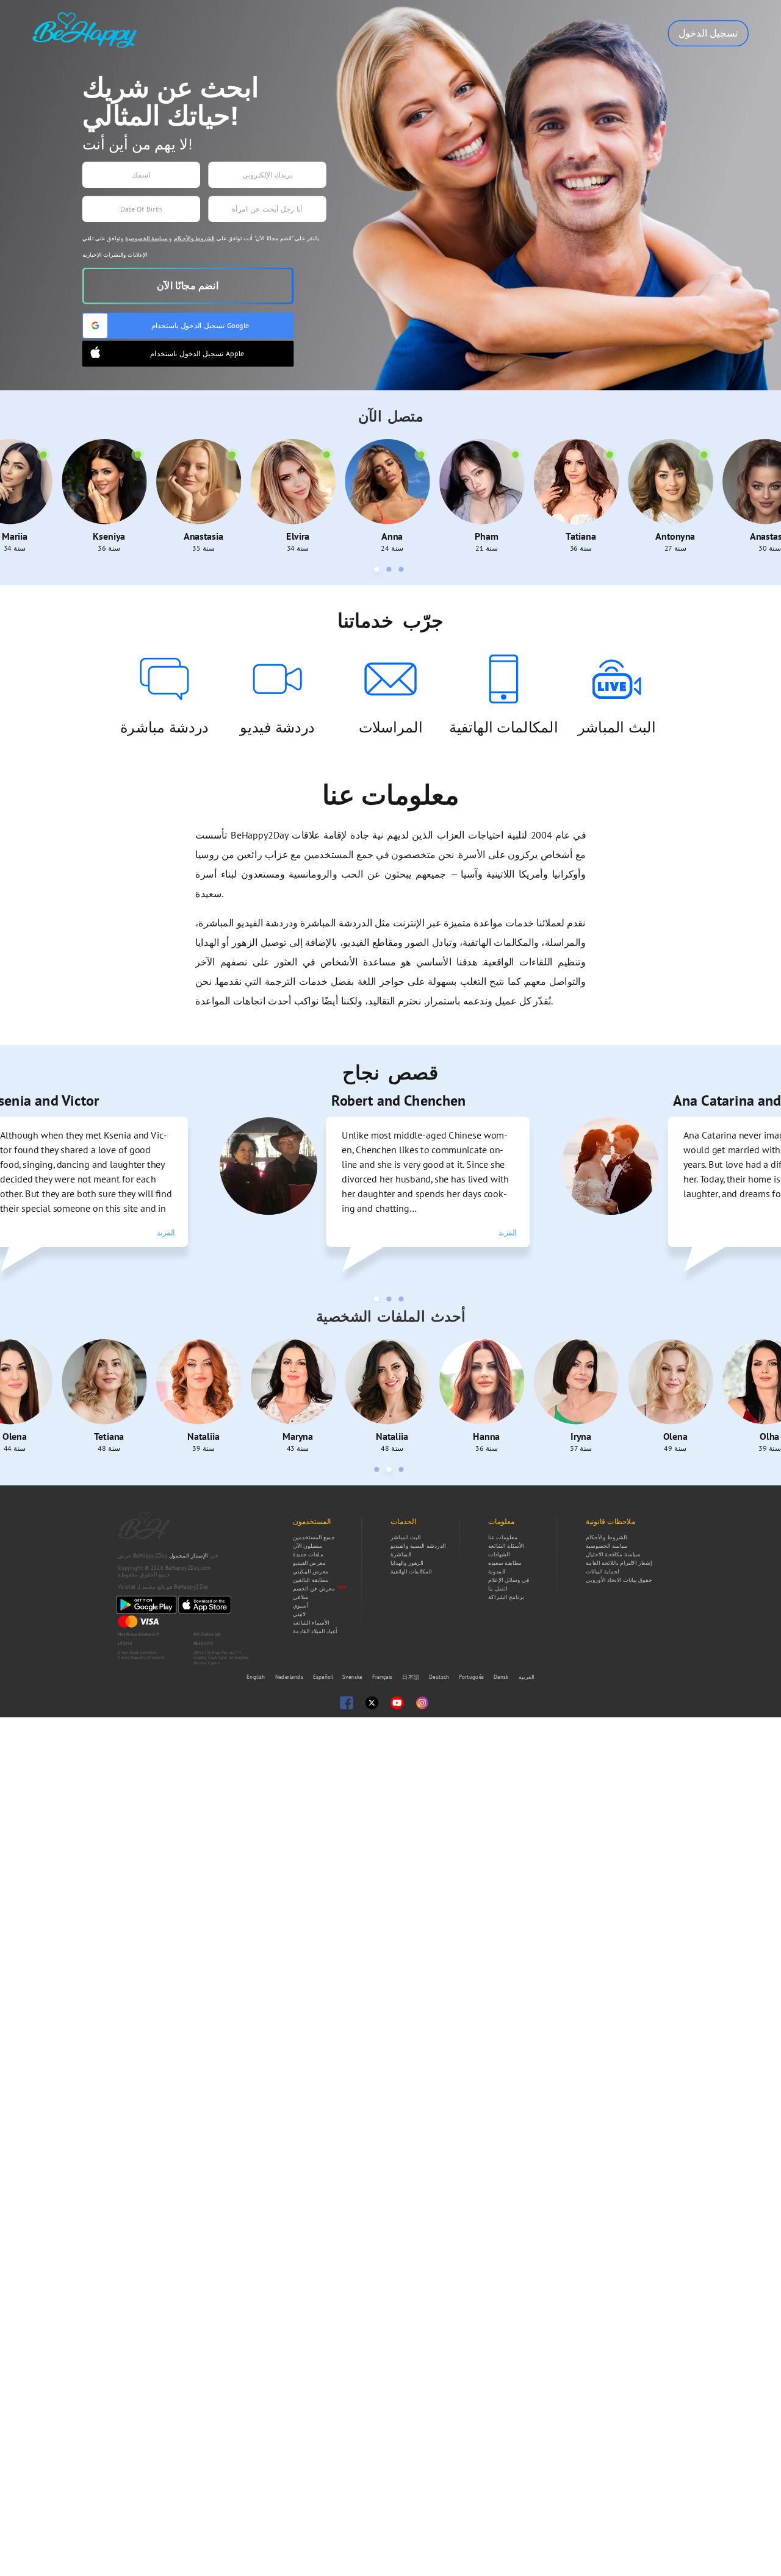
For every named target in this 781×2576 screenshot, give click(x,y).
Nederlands (290, 1677)
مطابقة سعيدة (505, 1563)
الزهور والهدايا (407, 1563)
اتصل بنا (498, 1589)
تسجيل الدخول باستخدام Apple (197, 353)
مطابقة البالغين (311, 1580)
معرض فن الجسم (314, 1589)
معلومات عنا (503, 1537)
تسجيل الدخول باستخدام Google (200, 325)
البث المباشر (405, 1537)
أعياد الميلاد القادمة (315, 1631)
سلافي (301, 1597)
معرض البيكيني (311, 1572)
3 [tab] (402, 571)
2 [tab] (390, 571)
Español (324, 1677)
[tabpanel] (288, 1188)
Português (472, 1677)
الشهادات (499, 1555)
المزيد (63, 1232)
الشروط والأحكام (194, 238)
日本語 (412, 1677)
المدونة (497, 1572)
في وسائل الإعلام (509, 1580)
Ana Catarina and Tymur (645, 1100)
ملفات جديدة (308, 1555)
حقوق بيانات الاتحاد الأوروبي (619, 1580)
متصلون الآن (308, 1546)
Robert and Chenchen (296, 1100)
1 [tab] (378, 571)
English (257, 1677)
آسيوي (301, 1606)
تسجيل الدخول (708, 33)
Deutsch (440, 1677)
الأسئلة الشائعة (506, 1546)
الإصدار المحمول (189, 1556)
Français (383, 1677)
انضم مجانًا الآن (188, 286)
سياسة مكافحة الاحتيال (613, 1555)
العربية (527, 1677)
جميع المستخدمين (314, 1537)
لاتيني (299, 1614)
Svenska (353, 1677)
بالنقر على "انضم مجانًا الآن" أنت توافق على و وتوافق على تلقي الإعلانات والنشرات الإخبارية (201, 247)
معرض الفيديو (309, 1563)
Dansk (502, 1677)
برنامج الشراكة (506, 1597)
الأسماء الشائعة (311, 1623)
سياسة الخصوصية (146, 238)
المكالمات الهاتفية (411, 1572)
